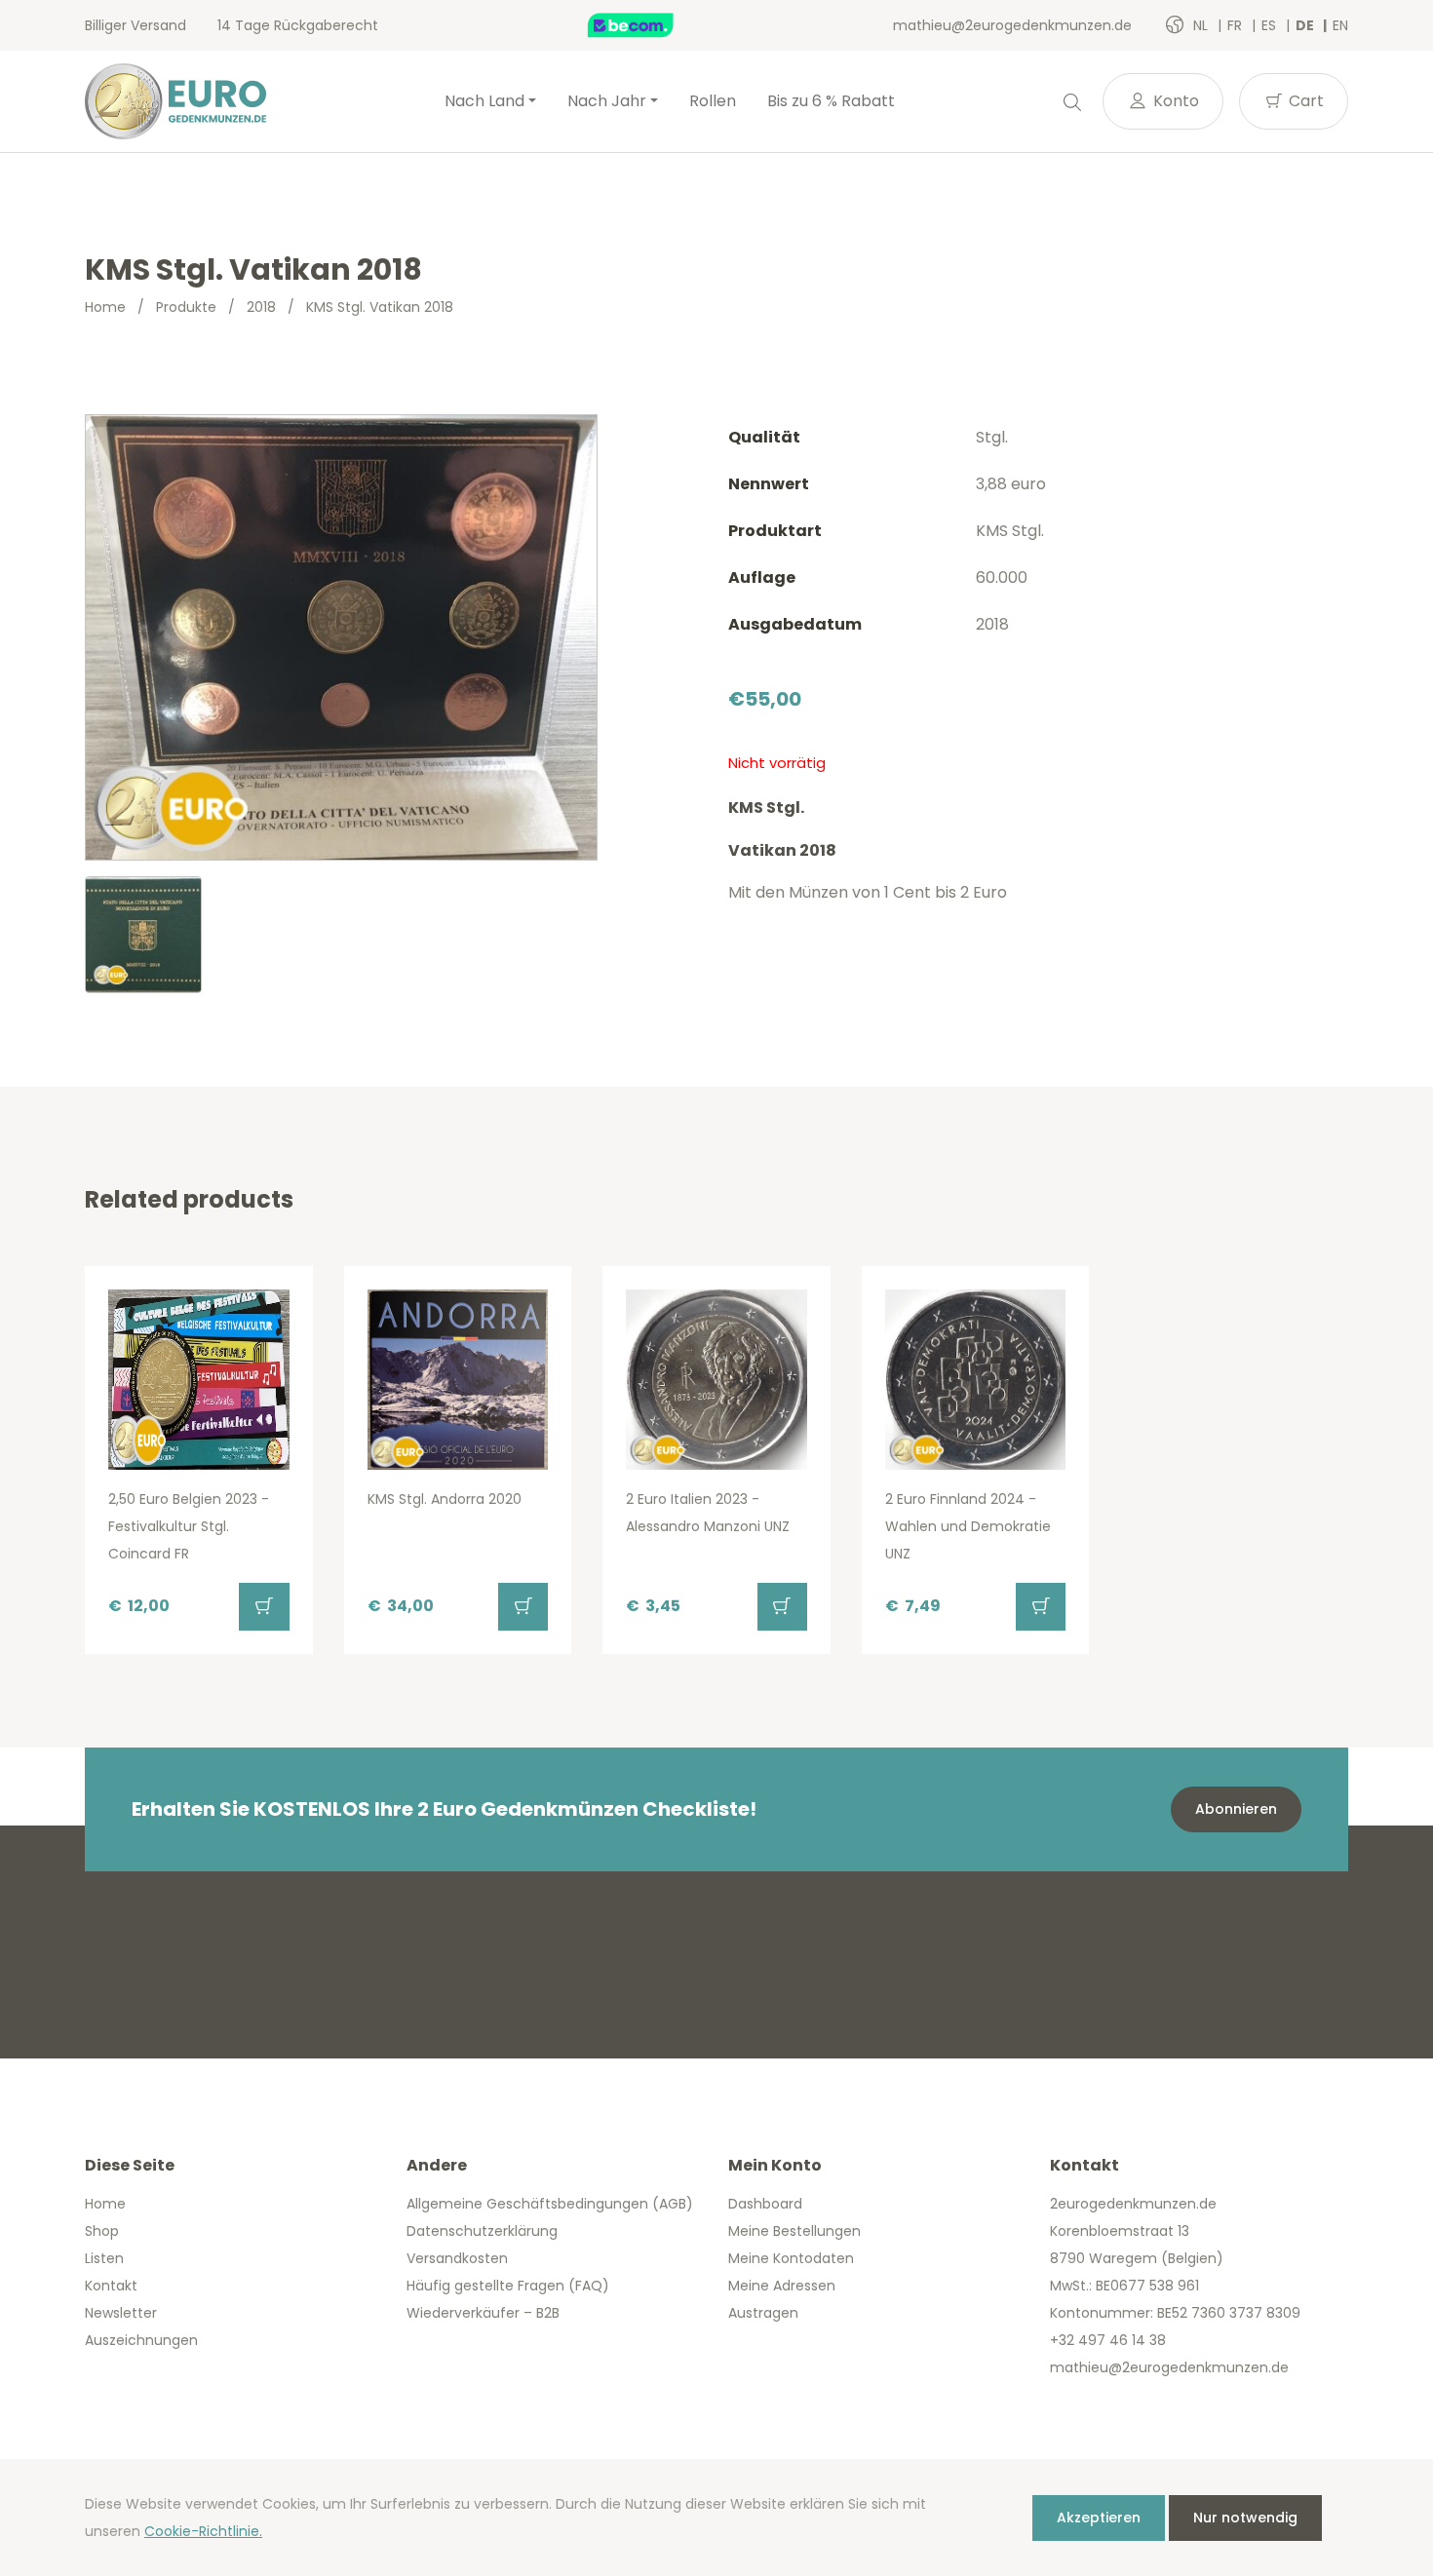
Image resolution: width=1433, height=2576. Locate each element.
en (1340, 25)
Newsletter (121, 2313)
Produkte (186, 307)
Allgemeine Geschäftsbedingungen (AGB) (550, 2204)
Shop (102, 2231)
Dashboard (765, 2204)
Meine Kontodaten (791, 2258)
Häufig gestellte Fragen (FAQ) (508, 2286)
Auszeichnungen (141, 2340)
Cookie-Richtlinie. (203, 2531)
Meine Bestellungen (794, 2231)
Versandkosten (457, 2258)
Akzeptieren (1099, 2518)
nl (1202, 25)
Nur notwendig (1245, 2518)
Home (105, 307)
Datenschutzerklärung (482, 2231)
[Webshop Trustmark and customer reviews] (651, 25)
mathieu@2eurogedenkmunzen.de (1012, 25)
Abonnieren (1236, 1809)
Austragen (763, 2313)
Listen (104, 2258)
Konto (1174, 101)
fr (1237, 25)
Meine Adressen (782, 2286)
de (1306, 25)
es (1271, 25)
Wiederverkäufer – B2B (483, 2313)
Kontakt (111, 2286)
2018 (261, 307)
